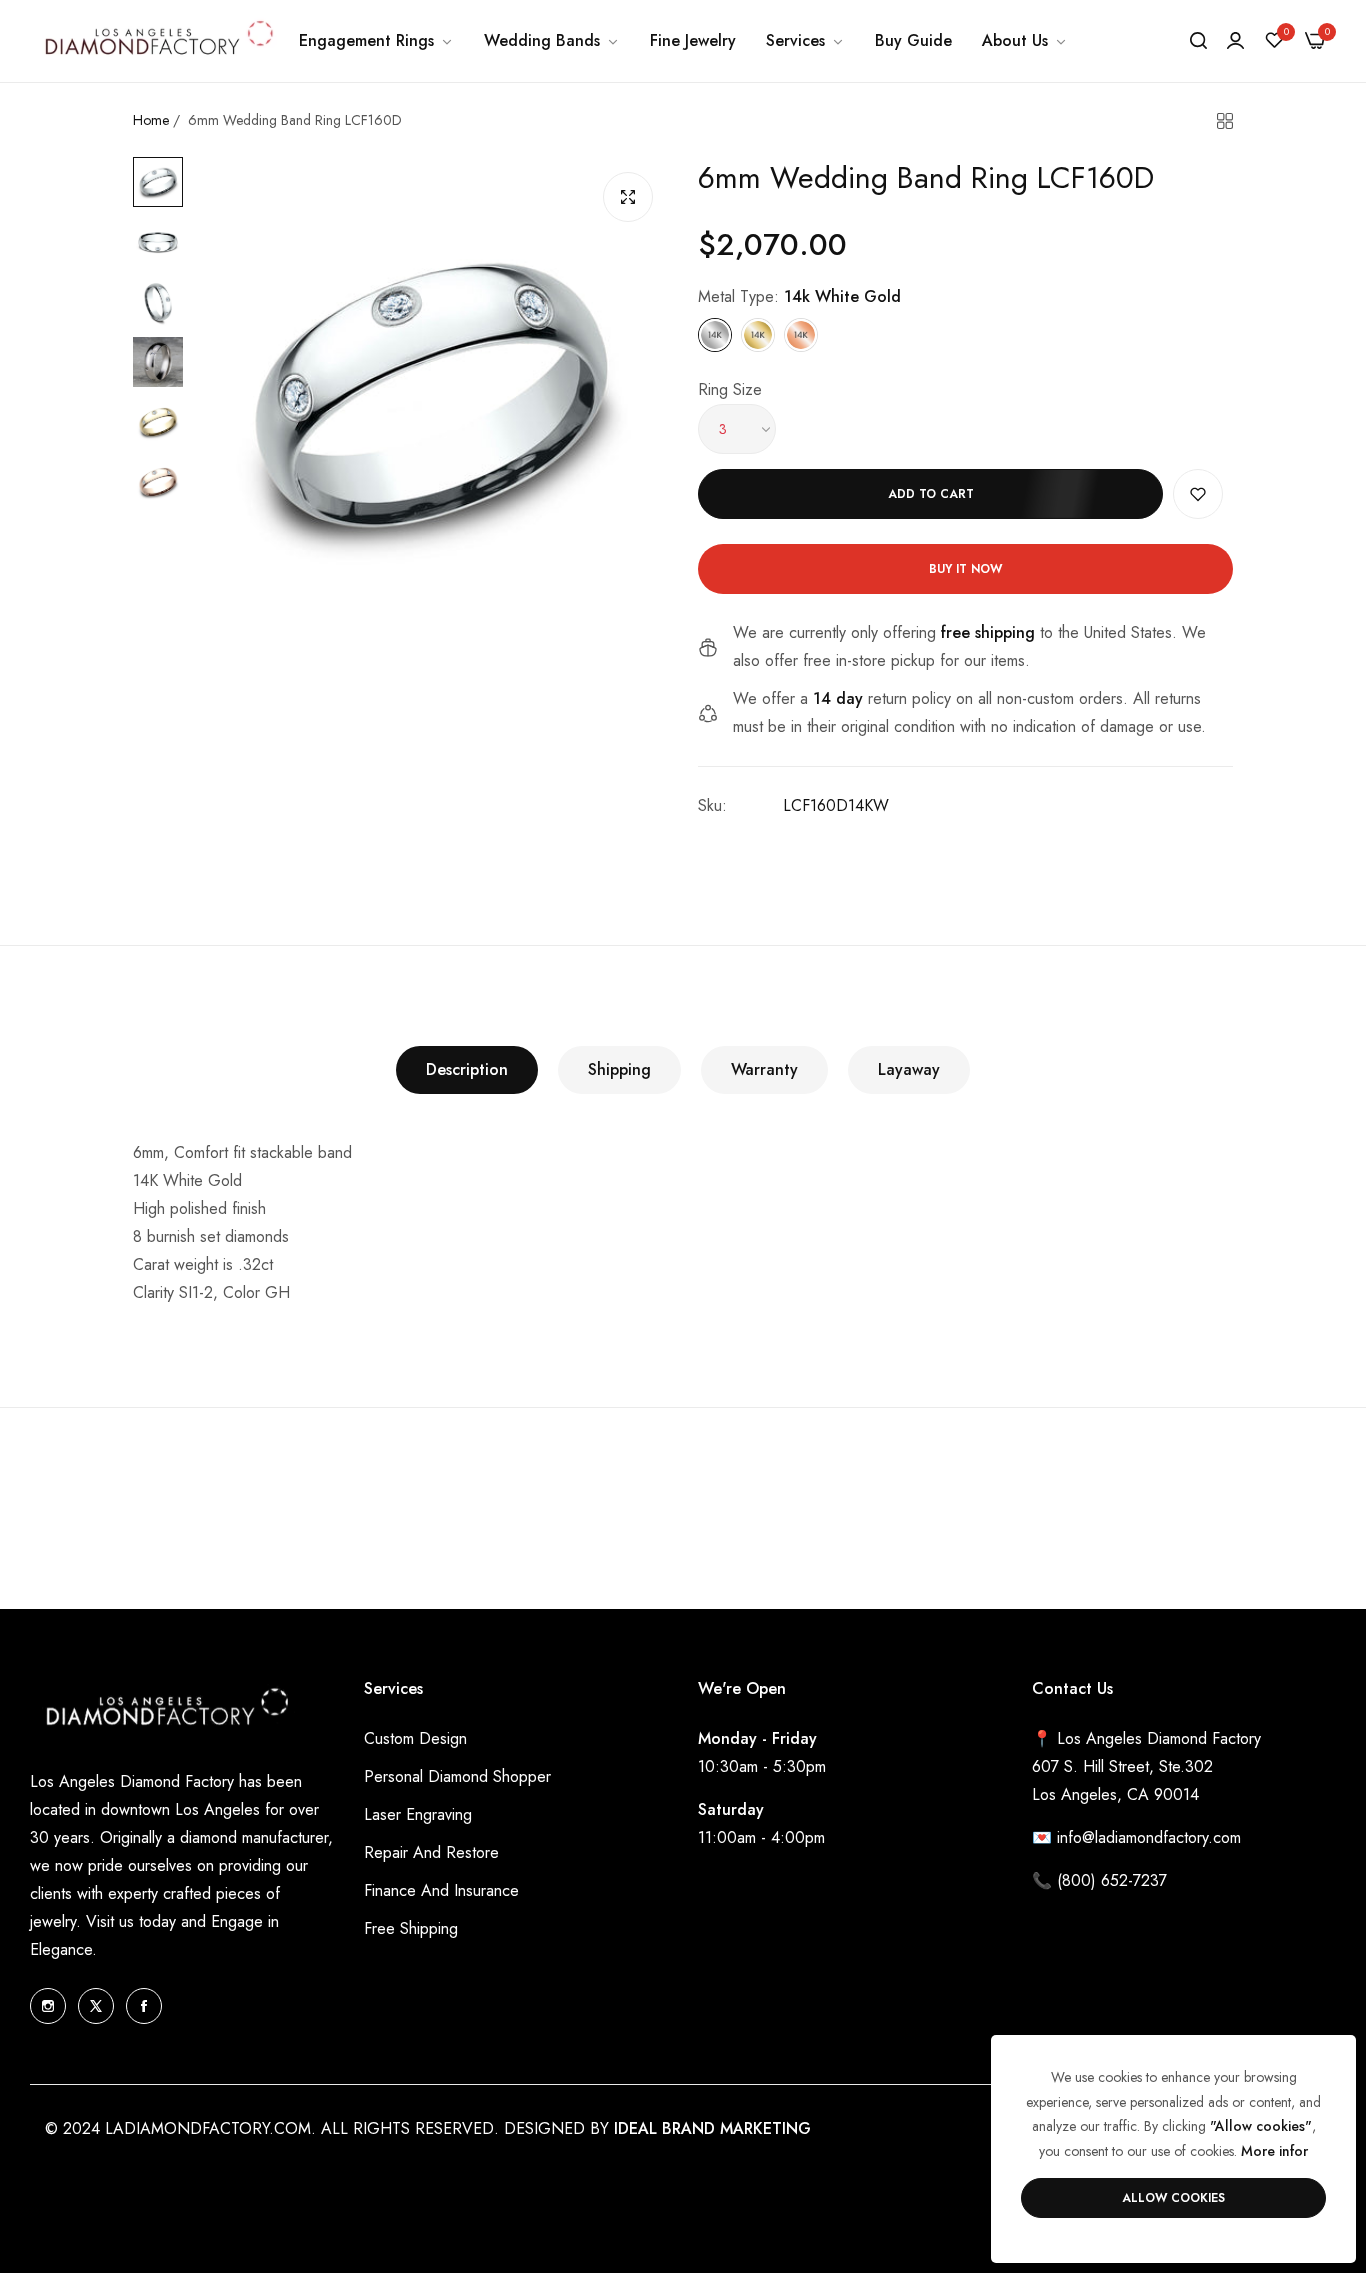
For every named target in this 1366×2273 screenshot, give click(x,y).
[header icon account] (1235, 41)
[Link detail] (48, 2006)
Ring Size (730, 389)
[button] (1198, 494)
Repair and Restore (431, 1852)
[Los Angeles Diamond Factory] (157, 41)
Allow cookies (1173, 2198)
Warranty (764, 1069)
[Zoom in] (628, 197)
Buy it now (965, 569)
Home (151, 120)
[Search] (1198, 41)
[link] (376, 41)
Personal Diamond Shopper (457, 1776)
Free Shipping (411, 1928)
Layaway (909, 1069)
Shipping (619, 1069)
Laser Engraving (418, 1814)
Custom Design (415, 1738)
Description (467, 1069)
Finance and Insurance (441, 1890)
